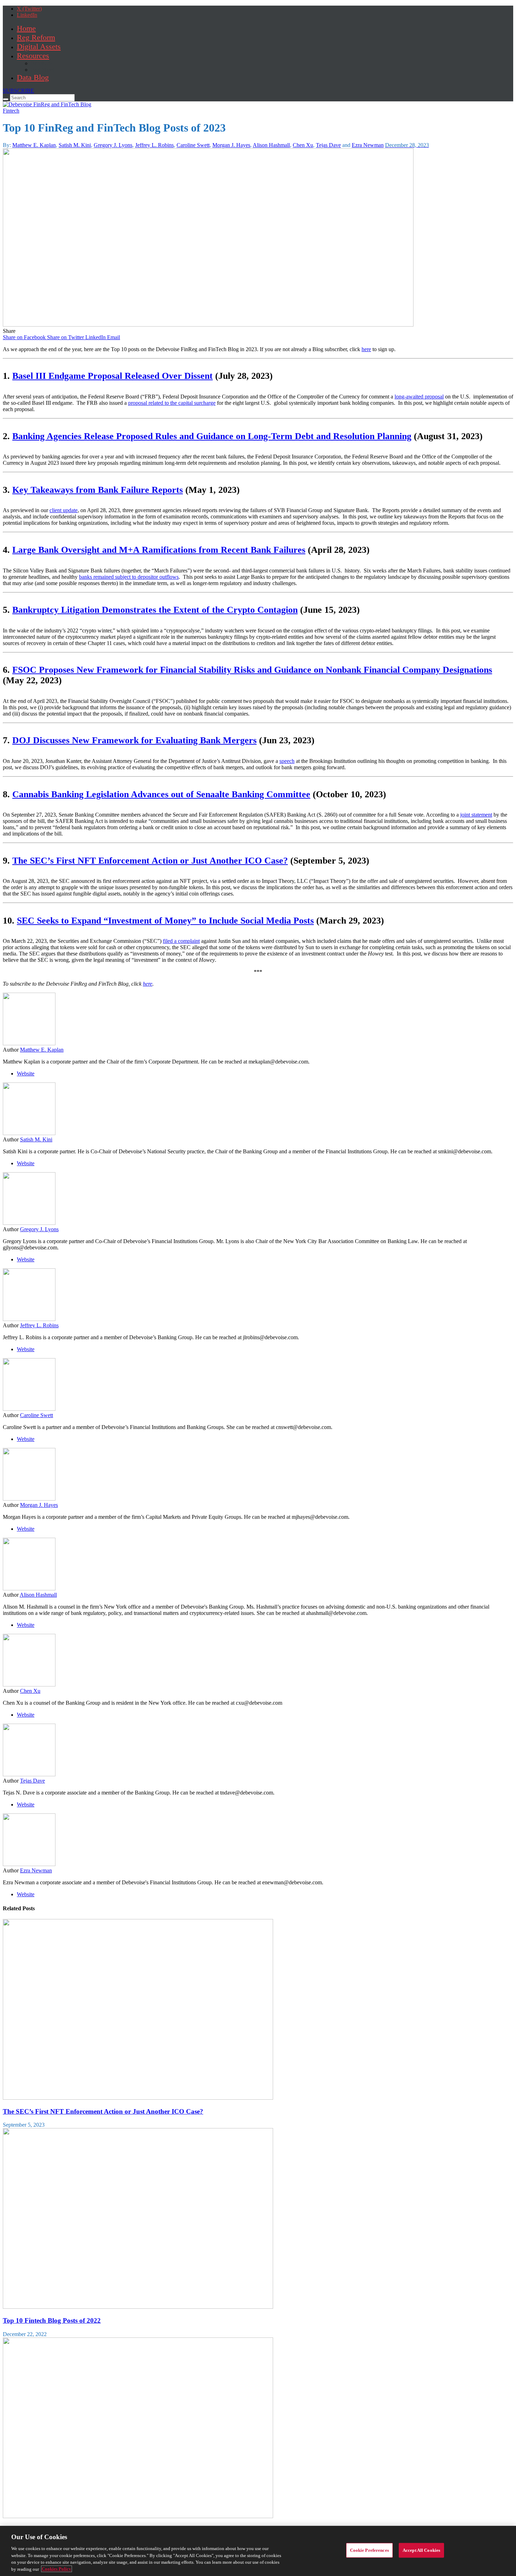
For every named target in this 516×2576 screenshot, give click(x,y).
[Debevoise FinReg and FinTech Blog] (47, 104)
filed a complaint (181, 941)
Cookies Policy (57, 2569)
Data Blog (33, 77)
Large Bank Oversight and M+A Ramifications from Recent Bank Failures (159, 550)
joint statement (476, 815)
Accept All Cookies (421, 2550)
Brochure (41, 63)
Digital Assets (39, 46)
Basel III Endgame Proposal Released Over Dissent (113, 376)
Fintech (11, 111)
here (366, 349)
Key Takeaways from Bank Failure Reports (98, 490)
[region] (258, 2551)
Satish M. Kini (75, 145)
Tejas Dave (328, 145)
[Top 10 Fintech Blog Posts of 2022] (138, 2307)
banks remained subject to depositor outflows (129, 577)
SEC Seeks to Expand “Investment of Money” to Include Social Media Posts (165, 921)
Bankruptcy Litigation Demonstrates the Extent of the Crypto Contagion (155, 610)
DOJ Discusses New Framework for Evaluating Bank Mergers (134, 740)
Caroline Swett (193, 145)
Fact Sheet (42, 70)
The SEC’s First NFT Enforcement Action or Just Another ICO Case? (150, 861)
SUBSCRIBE (18, 91)
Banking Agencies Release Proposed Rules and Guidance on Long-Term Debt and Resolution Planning (212, 436)
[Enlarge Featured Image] (208, 325)
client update (64, 510)
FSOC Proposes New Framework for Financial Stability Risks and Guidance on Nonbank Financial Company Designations (252, 670)
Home (26, 28)
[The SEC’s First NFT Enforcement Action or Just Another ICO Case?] (138, 2098)
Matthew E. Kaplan (34, 145)
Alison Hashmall (271, 145)
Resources (33, 56)
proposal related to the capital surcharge (172, 403)
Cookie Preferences (369, 2550)
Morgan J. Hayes (231, 145)
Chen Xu (303, 145)
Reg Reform (36, 37)
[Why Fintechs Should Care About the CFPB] (138, 2516)
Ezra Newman (368, 145)
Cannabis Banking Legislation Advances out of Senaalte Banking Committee (161, 794)
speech (287, 761)
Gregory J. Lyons (113, 145)
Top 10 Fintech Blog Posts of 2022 (52, 2320)
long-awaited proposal (419, 397)
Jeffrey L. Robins (154, 145)
